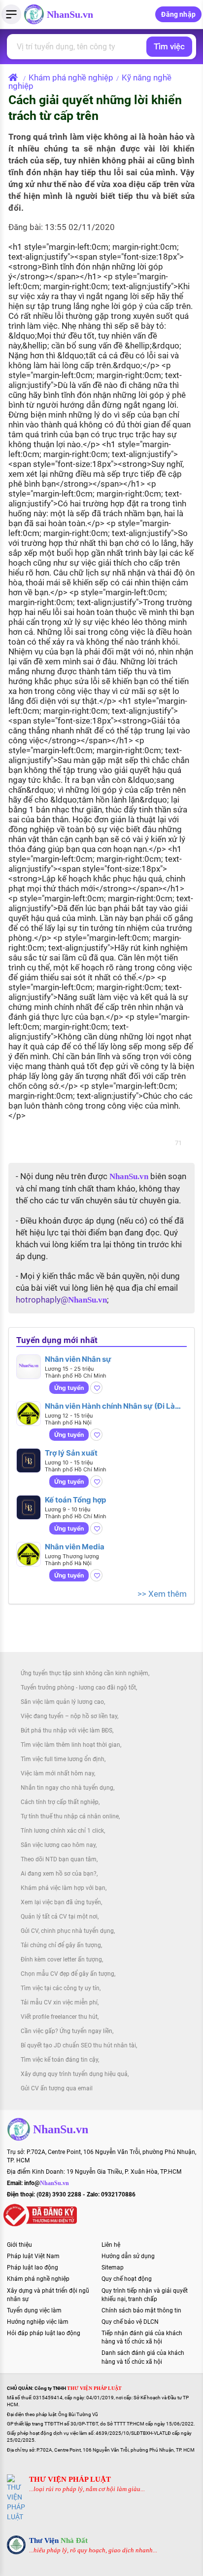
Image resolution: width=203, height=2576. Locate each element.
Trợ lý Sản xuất (71, 1453)
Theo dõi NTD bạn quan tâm (59, 1859)
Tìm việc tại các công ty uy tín (60, 1988)
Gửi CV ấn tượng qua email (57, 2088)
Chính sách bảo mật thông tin (141, 2310)
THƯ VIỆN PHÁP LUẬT (70, 2479)
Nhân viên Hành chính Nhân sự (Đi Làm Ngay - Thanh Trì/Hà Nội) (113, 1406)
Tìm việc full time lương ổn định (63, 1759)
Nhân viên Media (75, 1547)
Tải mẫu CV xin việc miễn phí (59, 2002)
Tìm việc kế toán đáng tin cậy (59, 2060)
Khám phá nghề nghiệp (71, 77)
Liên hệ (111, 2245)
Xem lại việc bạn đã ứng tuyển (61, 1902)
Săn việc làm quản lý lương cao (62, 1702)
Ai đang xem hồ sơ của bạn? (59, 1874)
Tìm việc (169, 46)
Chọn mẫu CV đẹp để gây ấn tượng (68, 1974)
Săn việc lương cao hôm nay (58, 1845)
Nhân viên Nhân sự (78, 1359)
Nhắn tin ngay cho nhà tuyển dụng (67, 1788)
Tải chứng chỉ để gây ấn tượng (61, 1945)
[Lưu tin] (96, 1388)
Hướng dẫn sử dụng (128, 2256)
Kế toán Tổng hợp (75, 1500)
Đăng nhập (178, 14)
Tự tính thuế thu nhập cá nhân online (70, 1816)
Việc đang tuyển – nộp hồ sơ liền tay (69, 1716)
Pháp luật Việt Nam (33, 2256)
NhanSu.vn (70, 14)
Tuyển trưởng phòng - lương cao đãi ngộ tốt (78, 1688)
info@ (47, 2183)
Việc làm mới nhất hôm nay (57, 1773)
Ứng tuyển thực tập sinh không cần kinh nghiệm (85, 1673)
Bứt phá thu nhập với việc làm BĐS (67, 1730)
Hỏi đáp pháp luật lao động (44, 2333)
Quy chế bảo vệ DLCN (130, 2322)
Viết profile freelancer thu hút (59, 2017)
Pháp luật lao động (33, 2268)
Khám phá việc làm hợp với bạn (63, 1888)
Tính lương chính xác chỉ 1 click (62, 1831)
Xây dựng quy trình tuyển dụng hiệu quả (74, 2074)
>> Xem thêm (162, 1594)
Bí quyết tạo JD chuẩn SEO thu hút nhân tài (78, 2045)
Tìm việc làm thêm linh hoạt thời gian (70, 1745)
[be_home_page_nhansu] (15, 77)
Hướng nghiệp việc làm (38, 2322)
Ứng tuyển (69, 1388)
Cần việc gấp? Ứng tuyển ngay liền (67, 2031)
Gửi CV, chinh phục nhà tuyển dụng (67, 1931)
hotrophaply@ (61, 1300)
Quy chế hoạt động (127, 2279)
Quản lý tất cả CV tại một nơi (59, 1917)
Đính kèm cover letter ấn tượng (61, 1960)
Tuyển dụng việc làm (34, 2310)
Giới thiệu (19, 2245)
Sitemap (113, 2268)
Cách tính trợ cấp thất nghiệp (60, 1802)
